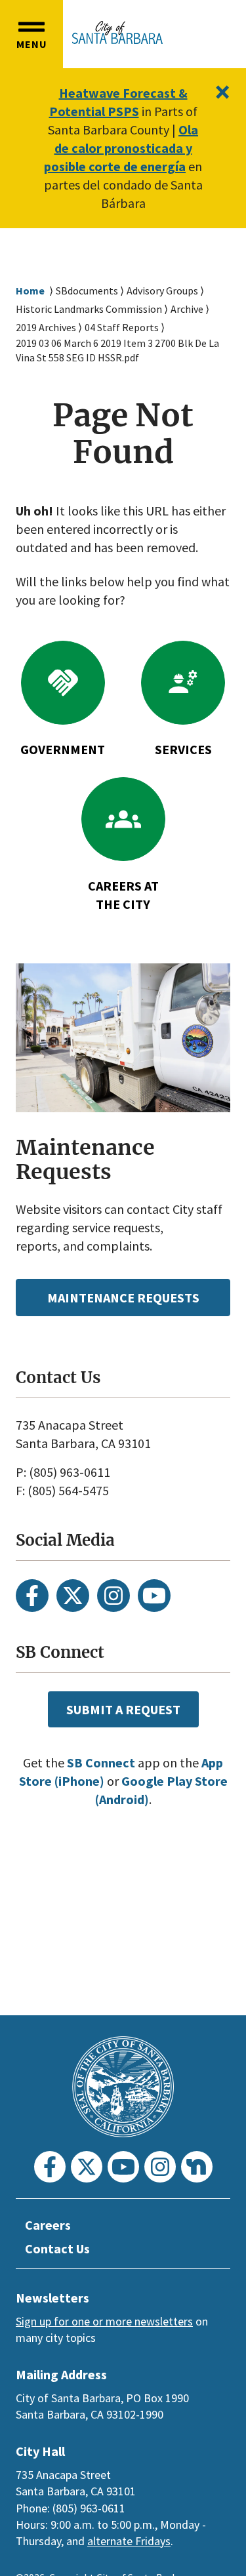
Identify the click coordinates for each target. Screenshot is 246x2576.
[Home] (117, 32)
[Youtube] (154, 1596)
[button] (31, 34)
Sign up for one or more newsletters (104, 2321)
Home (30, 291)
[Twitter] (73, 1596)
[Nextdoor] (197, 2167)
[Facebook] (32, 1596)
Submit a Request (123, 1709)
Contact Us (57, 2248)
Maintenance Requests (123, 1298)
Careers (48, 2225)
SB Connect (101, 1762)
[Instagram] (113, 1596)
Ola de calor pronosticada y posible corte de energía (121, 148)
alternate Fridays (129, 2541)
